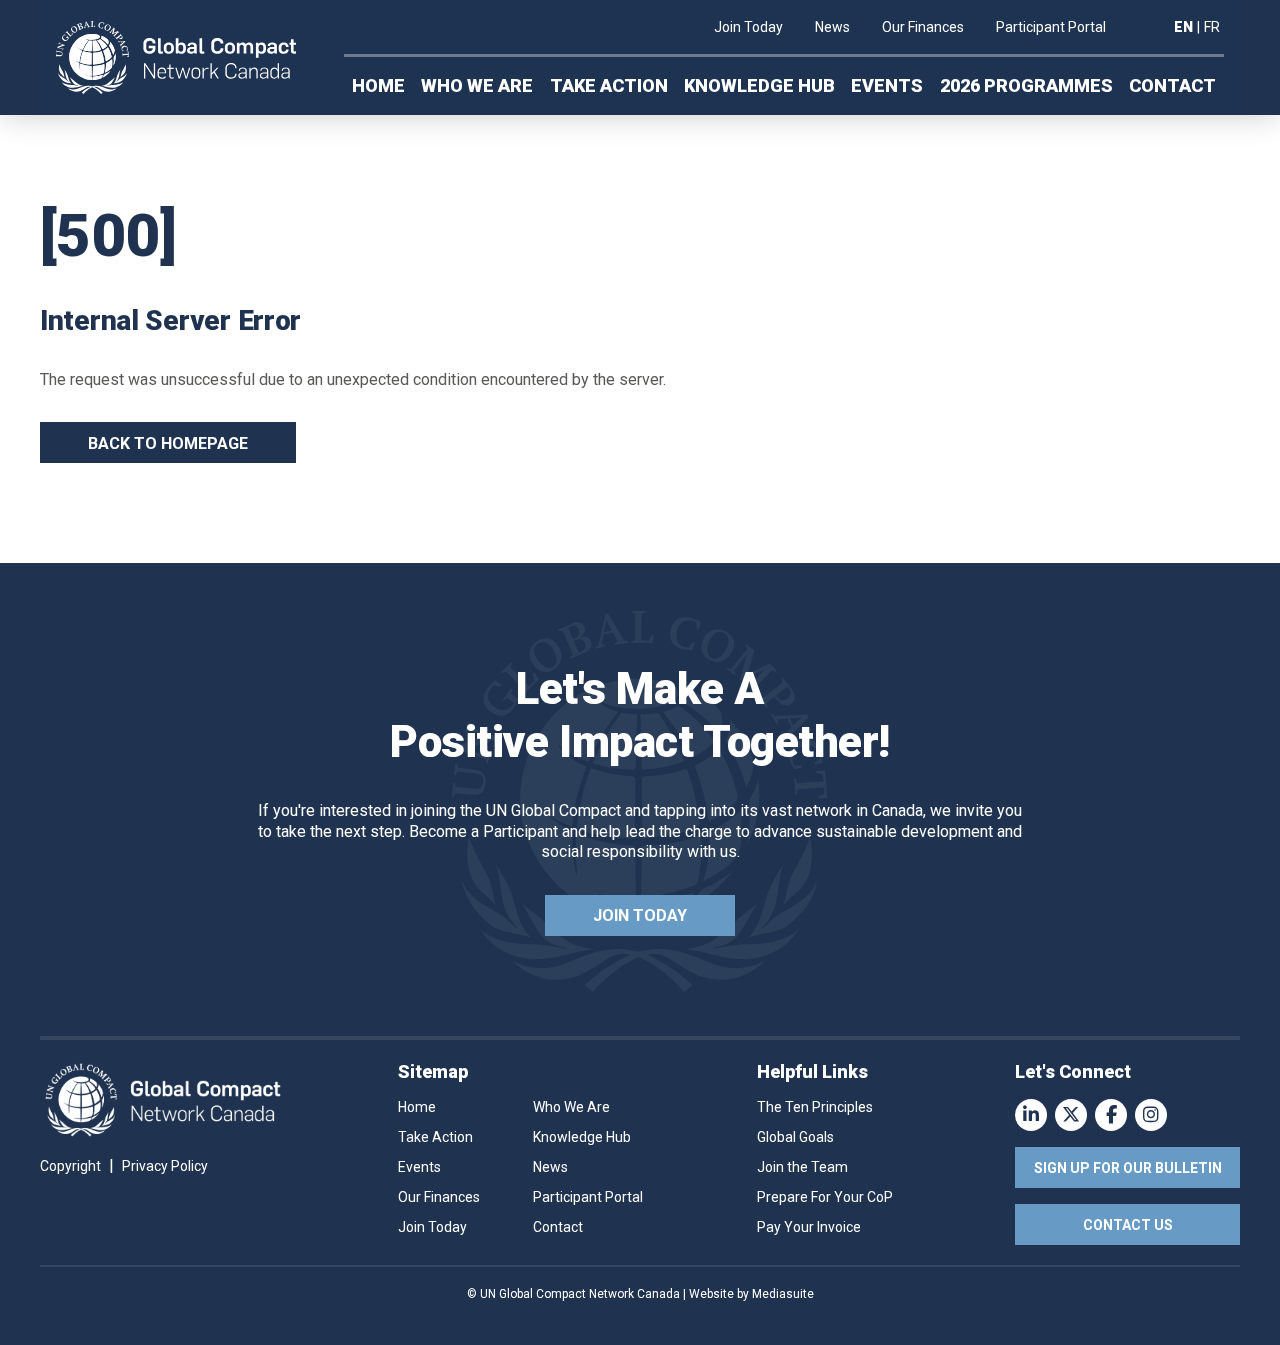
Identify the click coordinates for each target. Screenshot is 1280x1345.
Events (887, 85)
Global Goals (795, 1137)
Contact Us (1128, 1225)
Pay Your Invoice (809, 1227)
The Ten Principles (815, 1107)
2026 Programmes (1026, 85)
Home (378, 85)
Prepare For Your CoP (825, 1197)
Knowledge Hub (759, 85)
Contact (1172, 85)
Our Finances (923, 27)
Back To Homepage (168, 443)
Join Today (748, 27)
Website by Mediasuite (751, 1294)
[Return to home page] (176, 58)
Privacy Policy (165, 1166)
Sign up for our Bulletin (1128, 1168)
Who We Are (477, 85)
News (832, 27)
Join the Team (802, 1167)
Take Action (609, 85)
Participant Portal (1051, 27)
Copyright (70, 1166)
